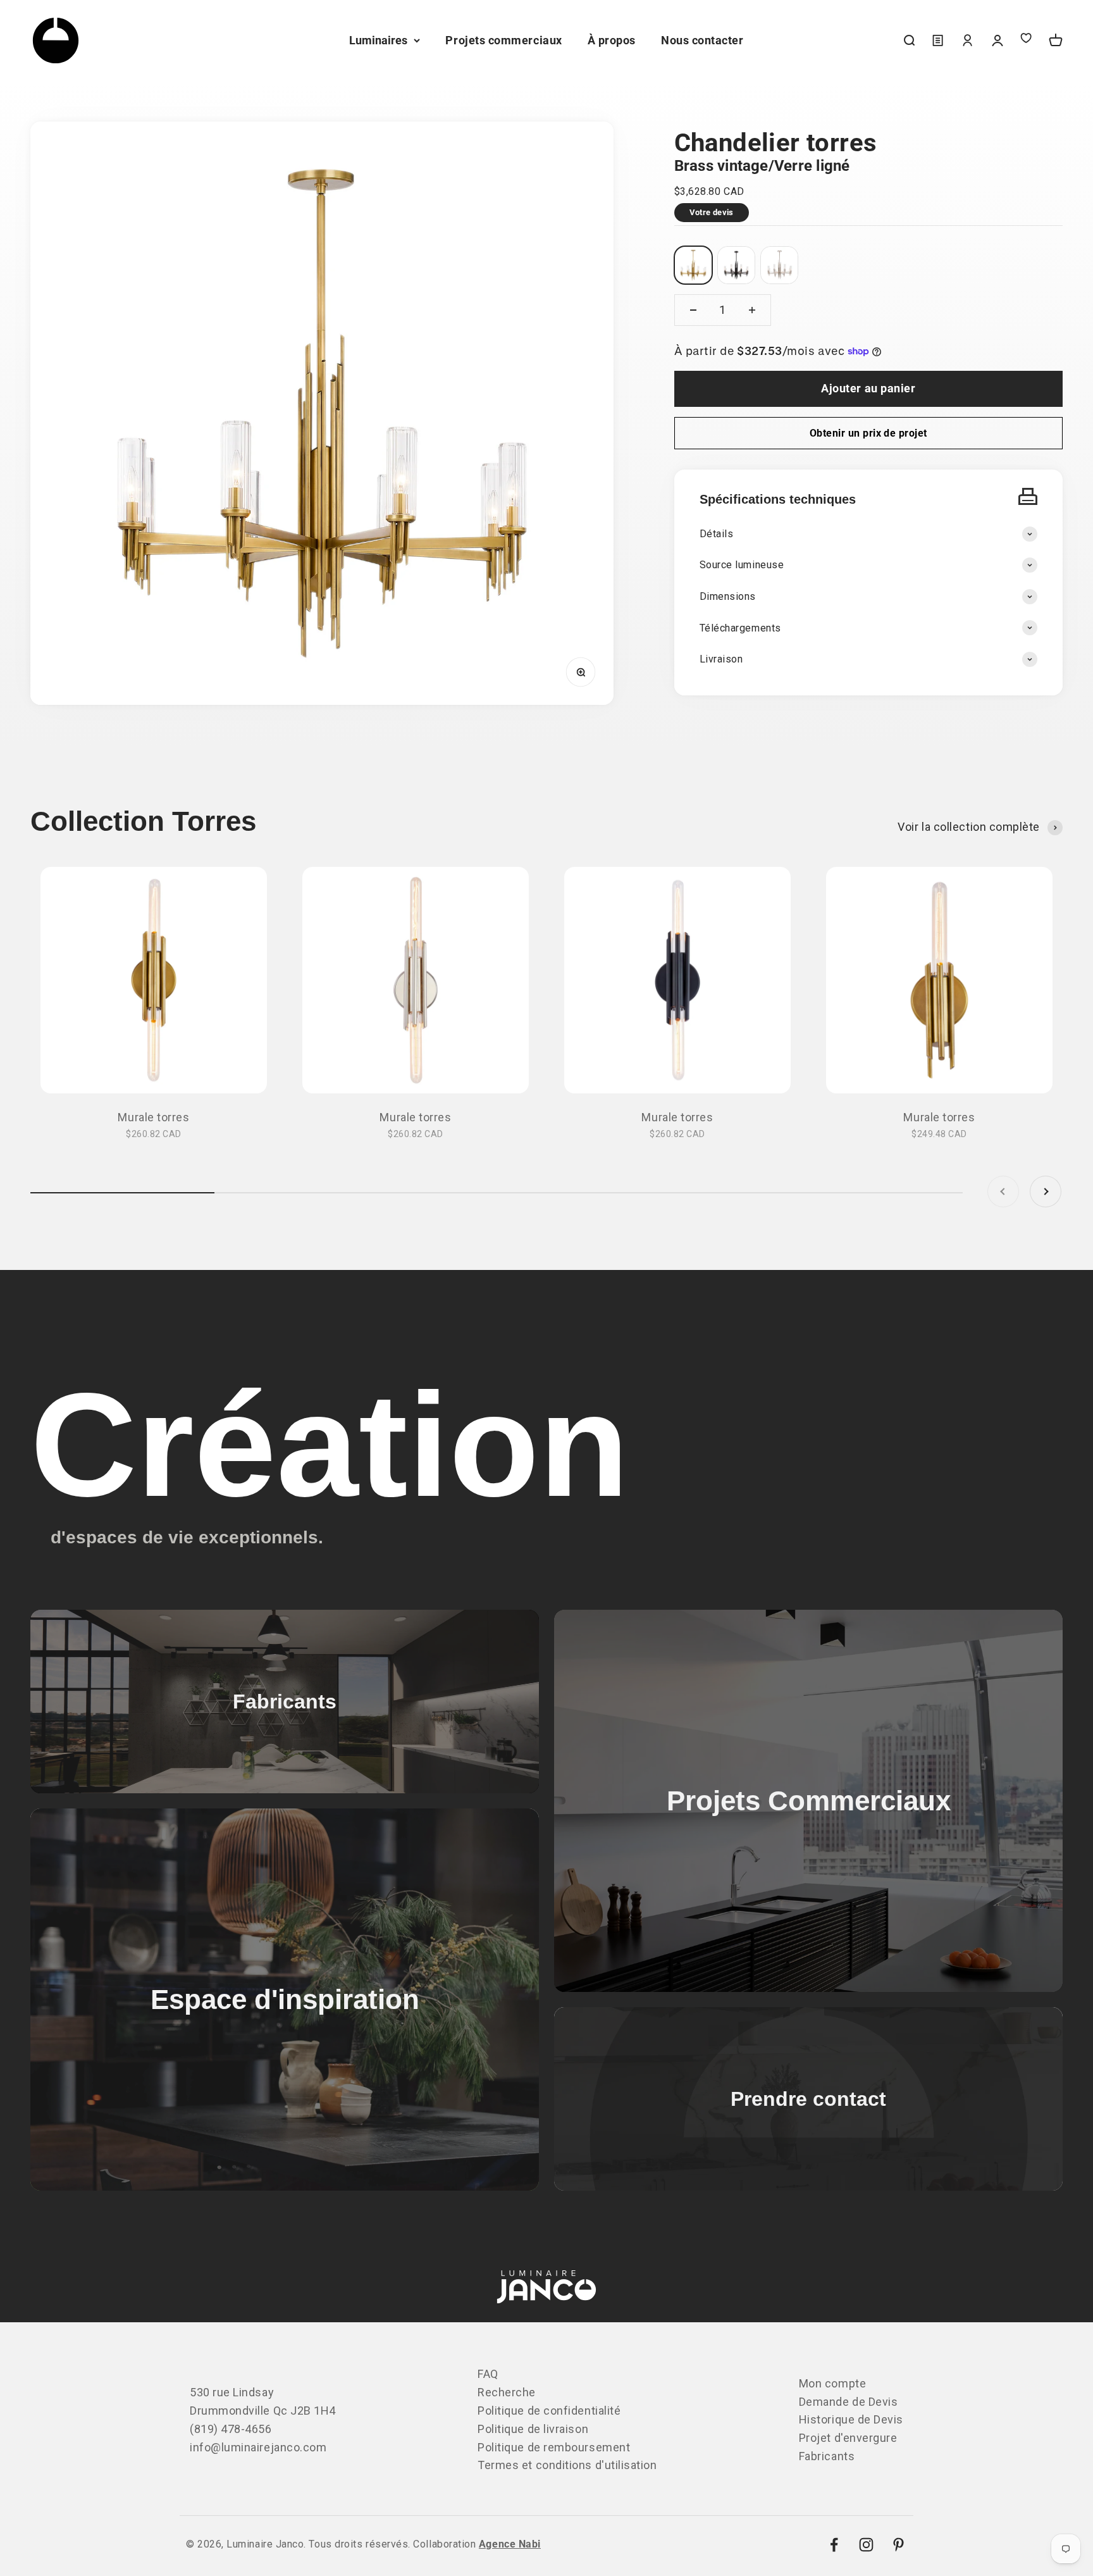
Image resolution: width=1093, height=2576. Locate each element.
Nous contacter (702, 40)
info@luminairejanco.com (258, 2447)
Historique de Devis (851, 2419)
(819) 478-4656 (231, 2429)
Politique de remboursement (554, 2447)
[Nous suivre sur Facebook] (834, 2545)
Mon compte (832, 2383)
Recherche (507, 2392)
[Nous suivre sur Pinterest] (898, 2545)
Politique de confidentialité (549, 2411)
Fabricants (827, 2456)
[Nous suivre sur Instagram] (866, 2545)
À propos (612, 40)
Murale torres (153, 1117)
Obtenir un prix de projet (868, 433)
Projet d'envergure (848, 2438)
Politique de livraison (533, 2429)
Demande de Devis (849, 2402)
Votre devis (712, 212)
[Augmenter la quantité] (752, 310)
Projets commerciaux (503, 40)
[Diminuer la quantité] (693, 310)
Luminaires (378, 40)
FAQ (488, 2374)
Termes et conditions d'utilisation (567, 2465)
